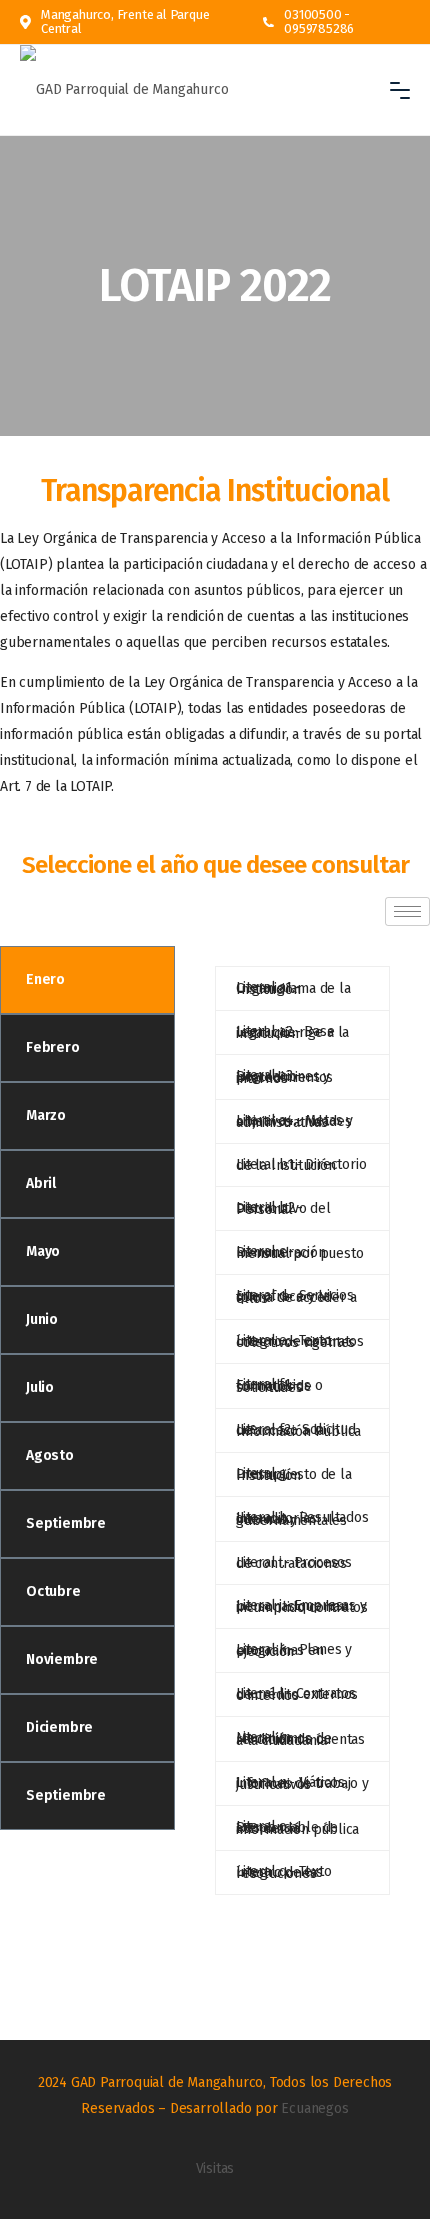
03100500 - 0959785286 (319, 22)
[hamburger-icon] (407, 911)
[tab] (87, 980)
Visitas (215, 2168)
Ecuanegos (314, 2108)
